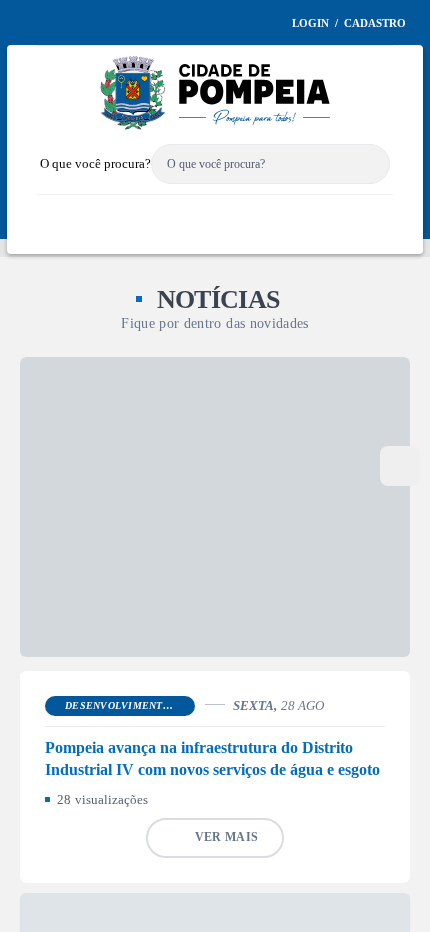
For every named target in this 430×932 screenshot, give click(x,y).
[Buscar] (370, 212)
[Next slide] (403, 358)
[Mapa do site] (275, 67)
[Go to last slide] (26, 358)
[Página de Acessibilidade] (305, 67)
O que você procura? (110, 211)
